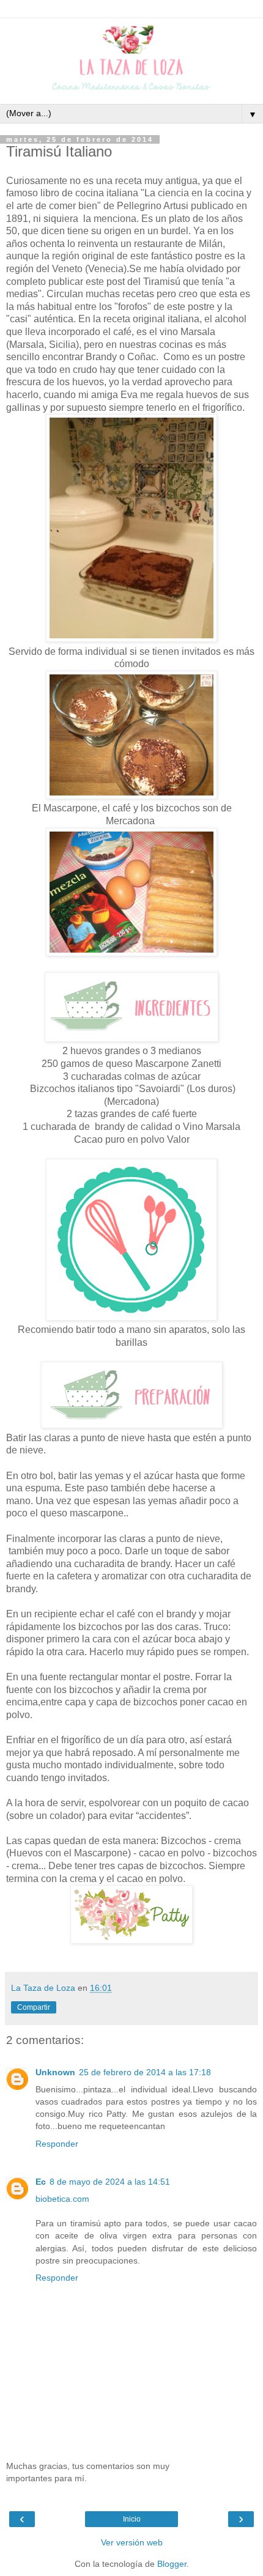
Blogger (172, 2564)
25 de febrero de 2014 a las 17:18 (145, 2072)
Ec (41, 2182)
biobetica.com (62, 2199)
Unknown (55, 2072)
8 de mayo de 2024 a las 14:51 (110, 2182)
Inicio (132, 2519)
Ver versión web (132, 2542)
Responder (57, 2144)
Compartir (34, 2007)
